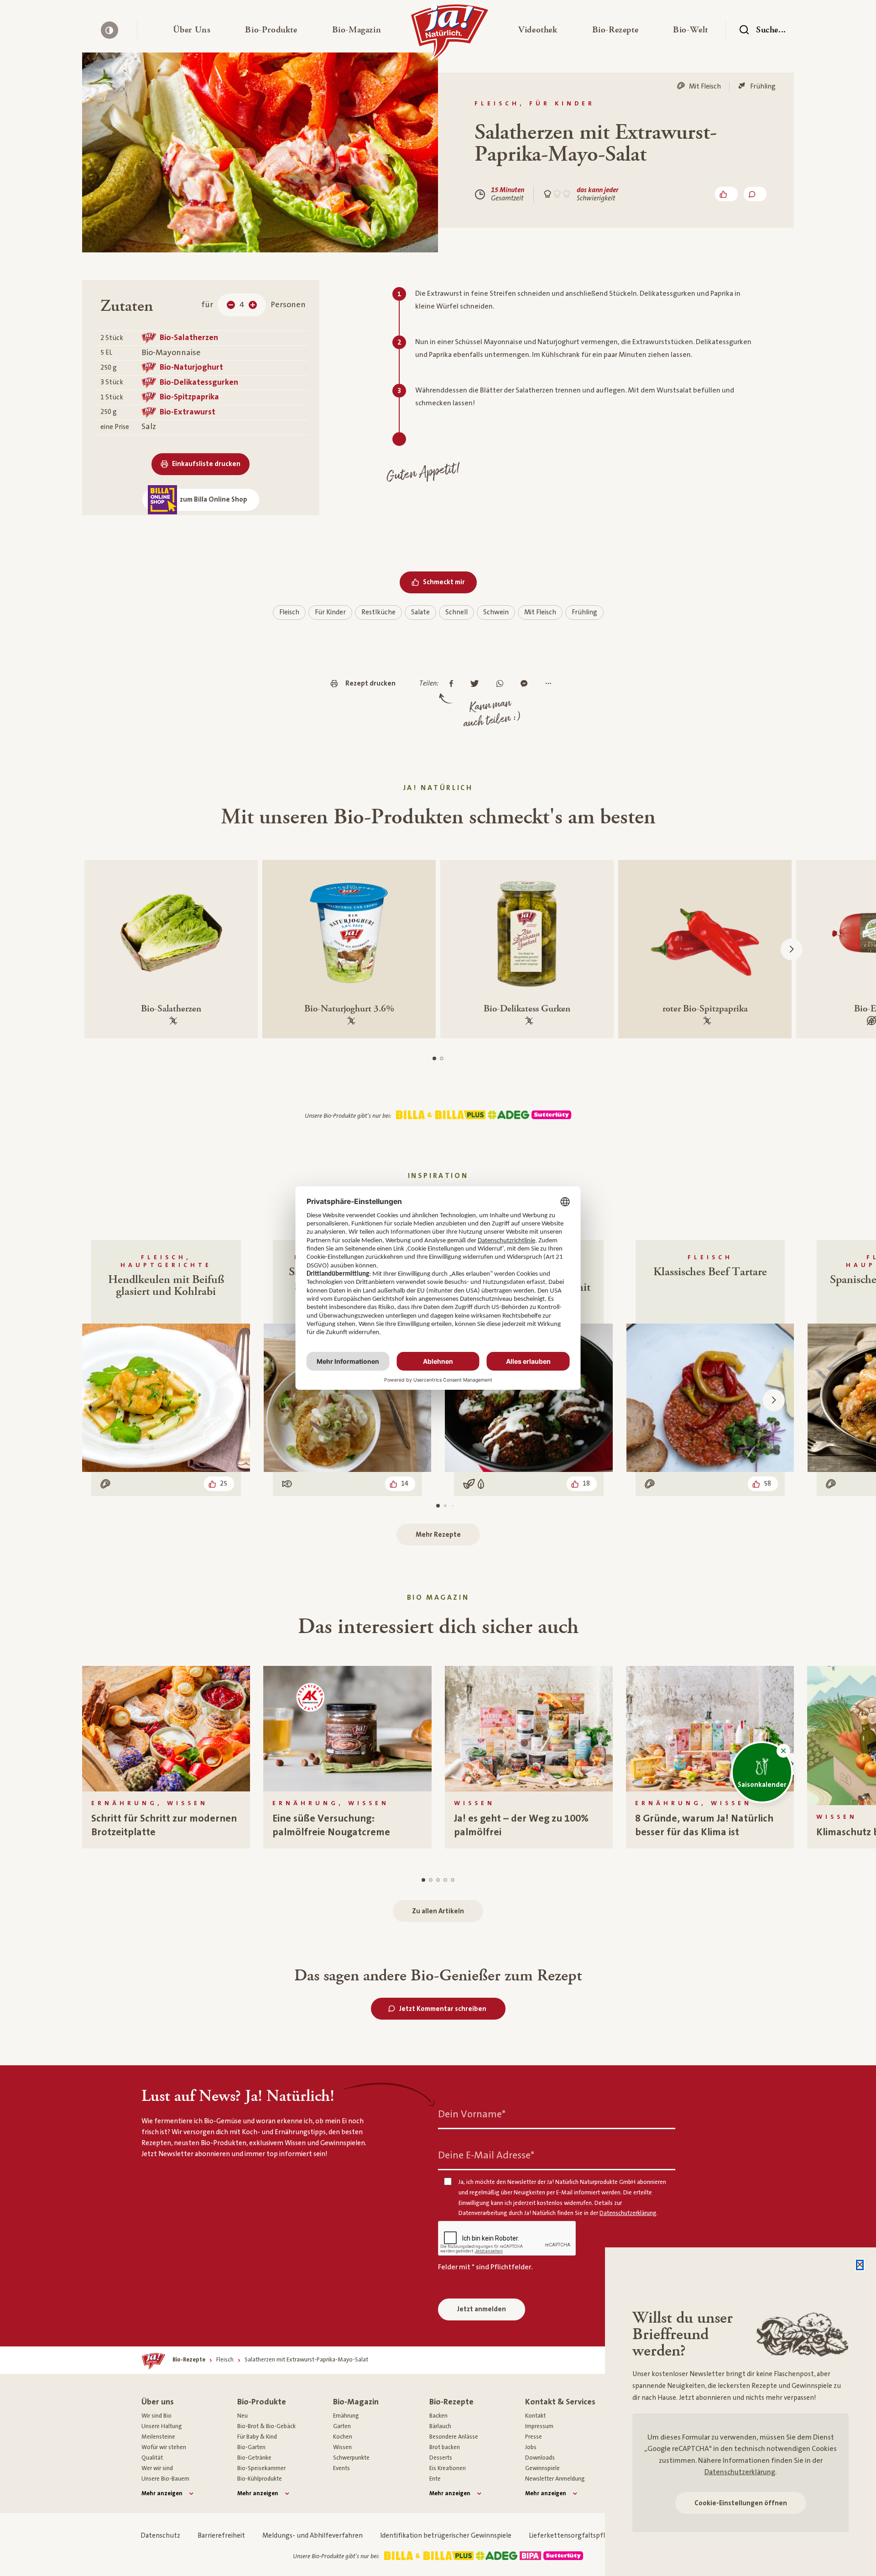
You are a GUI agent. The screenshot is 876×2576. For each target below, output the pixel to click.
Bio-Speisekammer (261, 2468)
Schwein (496, 612)
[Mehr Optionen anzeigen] (550, 684)
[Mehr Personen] (253, 305)
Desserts (441, 2458)
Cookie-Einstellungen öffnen (741, 2503)
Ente (435, 2479)
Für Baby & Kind (257, 2437)
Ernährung (346, 2416)
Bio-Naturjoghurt (191, 367)
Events (342, 2468)
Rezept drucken (370, 683)
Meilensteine (158, 2437)
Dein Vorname (472, 2114)
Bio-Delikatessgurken (199, 382)
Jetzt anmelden (482, 2309)
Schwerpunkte (351, 2458)
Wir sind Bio (156, 2416)
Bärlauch (440, 2426)
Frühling (584, 612)
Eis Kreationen (448, 2468)
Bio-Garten (251, 2447)
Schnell (456, 612)
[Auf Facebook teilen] (454, 684)
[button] (192, 30)
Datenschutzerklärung (740, 2472)
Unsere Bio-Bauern (165, 2479)
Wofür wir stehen (164, 2447)
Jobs (531, 2447)
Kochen (343, 2437)
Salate (420, 612)
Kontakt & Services (560, 2402)
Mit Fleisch (540, 612)
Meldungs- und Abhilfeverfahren (313, 2536)
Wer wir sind (157, 2468)
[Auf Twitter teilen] (477, 684)
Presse (534, 2437)
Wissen (342, 2447)
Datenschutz (160, 2536)
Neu (242, 2416)
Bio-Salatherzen (189, 338)
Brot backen (445, 2447)
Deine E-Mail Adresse (486, 2155)
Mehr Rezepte (438, 1535)
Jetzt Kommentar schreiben (443, 2009)
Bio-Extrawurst (188, 412)
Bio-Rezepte (451, 2402)
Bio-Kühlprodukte (260, 2479)
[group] (166, 1757)
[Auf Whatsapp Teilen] (502, 684)
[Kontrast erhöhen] (109, 30)
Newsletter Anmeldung (555, 2479)
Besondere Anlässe (454, 2437)
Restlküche (378, 612)
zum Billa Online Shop (214, 500)
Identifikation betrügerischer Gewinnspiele (446, 2536)
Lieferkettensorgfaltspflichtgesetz (583, 2536)
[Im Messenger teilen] (526, 684)
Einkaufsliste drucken (206, 464)
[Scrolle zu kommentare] (755, 194)
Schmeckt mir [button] (444, 582)
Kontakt (535, 2416)
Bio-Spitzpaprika (189, 397)
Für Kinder (330, 612)
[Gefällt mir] (726, 194)
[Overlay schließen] (860, 2265)
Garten (342, 2426)
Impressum (539, 2426)
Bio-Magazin (356, 2402)
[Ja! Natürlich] (450, 35)
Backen (438, 2416)
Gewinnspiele (542, 2468)
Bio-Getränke (254, 2458)
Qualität (152, 2458)
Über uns (158, 2402)
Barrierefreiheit (221, 2536)
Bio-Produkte (262, 2402)
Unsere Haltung (162, 2426)
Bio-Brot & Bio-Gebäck (266, 2426)
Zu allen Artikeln (438, 1911)
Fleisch (289, 612)
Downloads (540, 2458)
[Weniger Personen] (231, 305)
